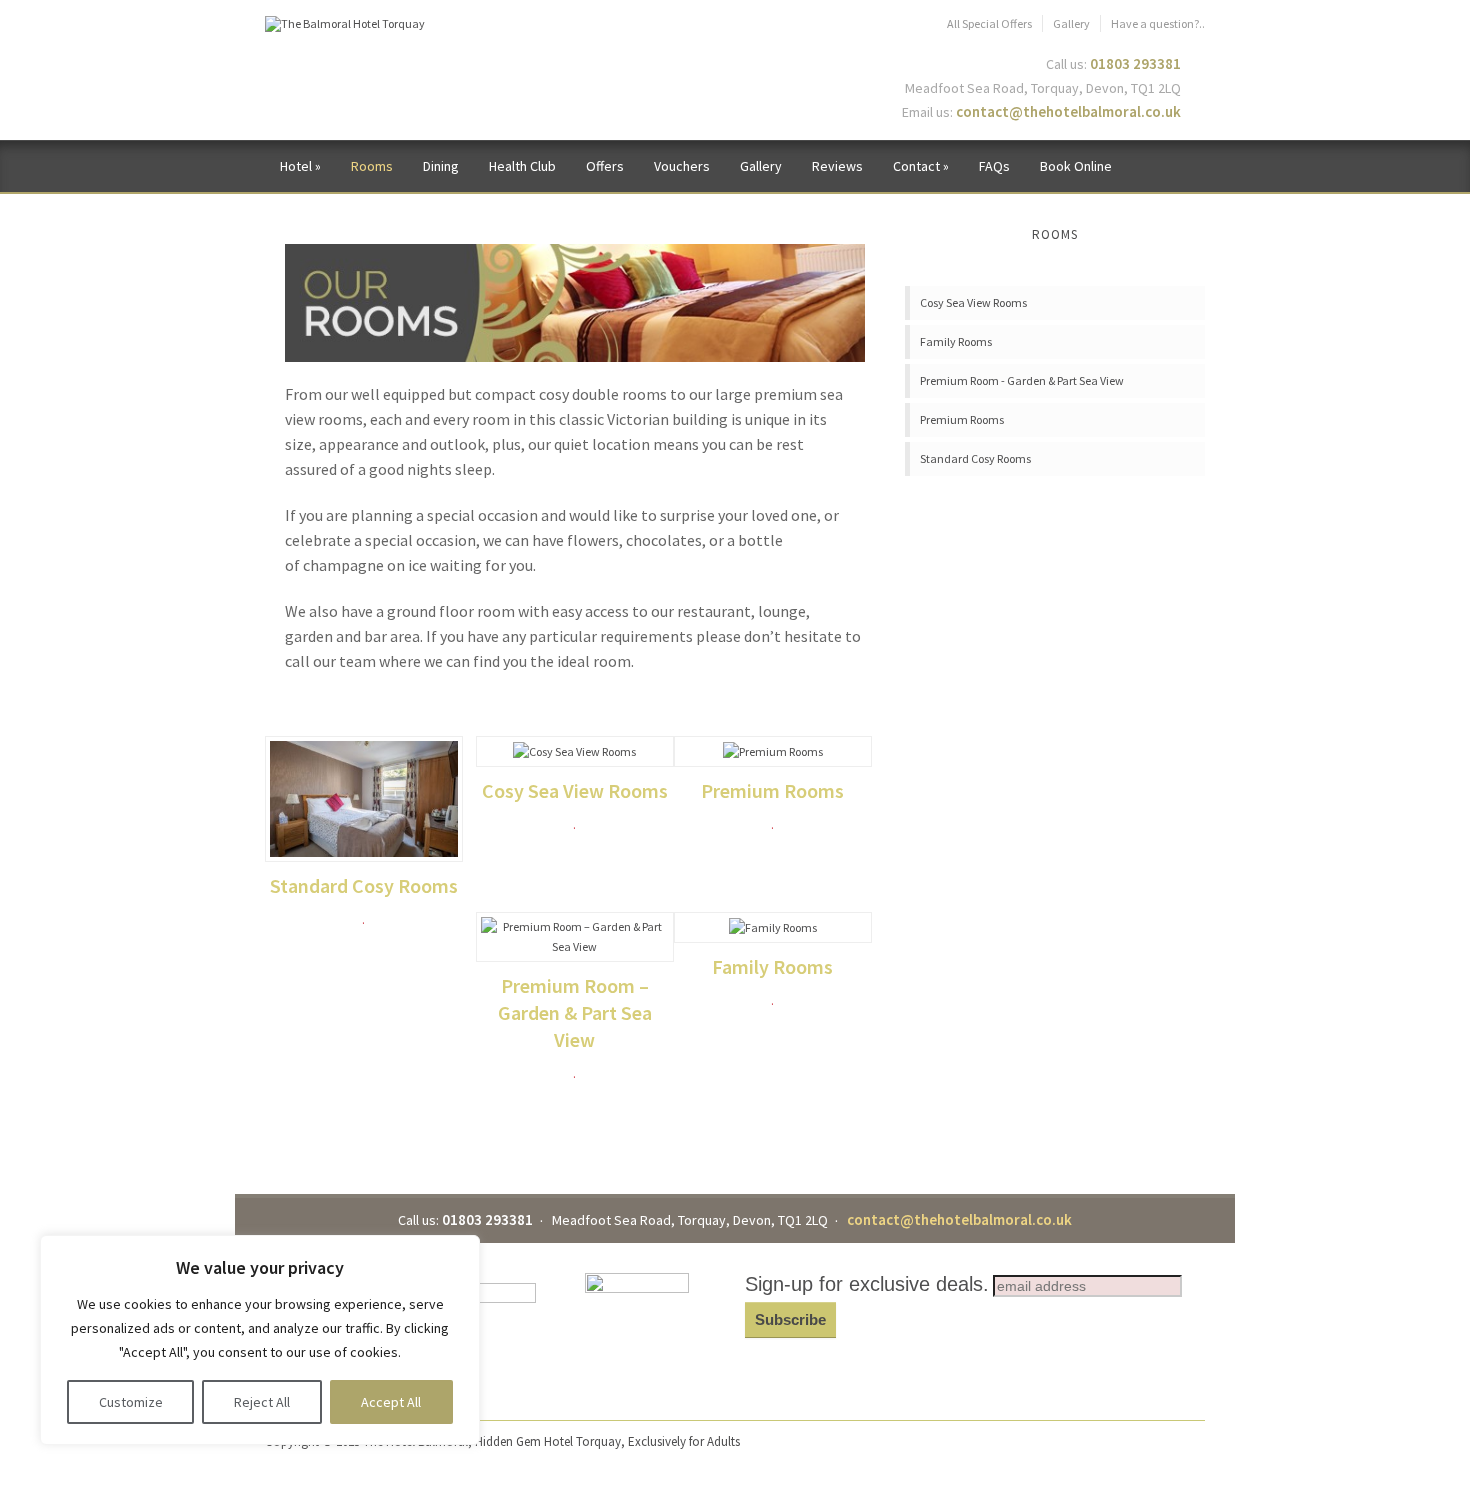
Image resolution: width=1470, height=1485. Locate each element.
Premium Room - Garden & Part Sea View (1022, 380)
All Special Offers (989, 23)
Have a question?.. (1158, 23)
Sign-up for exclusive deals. (867, 1284)
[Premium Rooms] (773, 750)
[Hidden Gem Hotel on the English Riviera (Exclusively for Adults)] (345, 22)
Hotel (300, 166)
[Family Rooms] (773, 926)
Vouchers (682, 166)
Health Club (522, 166)
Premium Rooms (772, 790)
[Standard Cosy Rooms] (364, 797)
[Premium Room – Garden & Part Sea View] (575, 935)
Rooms (372, 166)
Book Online (1076, 166)
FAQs (994, 166)
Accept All (391, 1402)
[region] (260, 1340)
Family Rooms (772, 966)
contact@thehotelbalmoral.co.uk (1068, 111)
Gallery (1071, 23)
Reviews (837, 166)
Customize (131, 1402)
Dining (441, 166)
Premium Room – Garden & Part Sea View (575, 1012)
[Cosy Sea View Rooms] (574, 750)
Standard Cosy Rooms (364, 885)
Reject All (262, 1402)
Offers (605, 166)
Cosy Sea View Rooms (575, 790)
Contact (921, 166)
